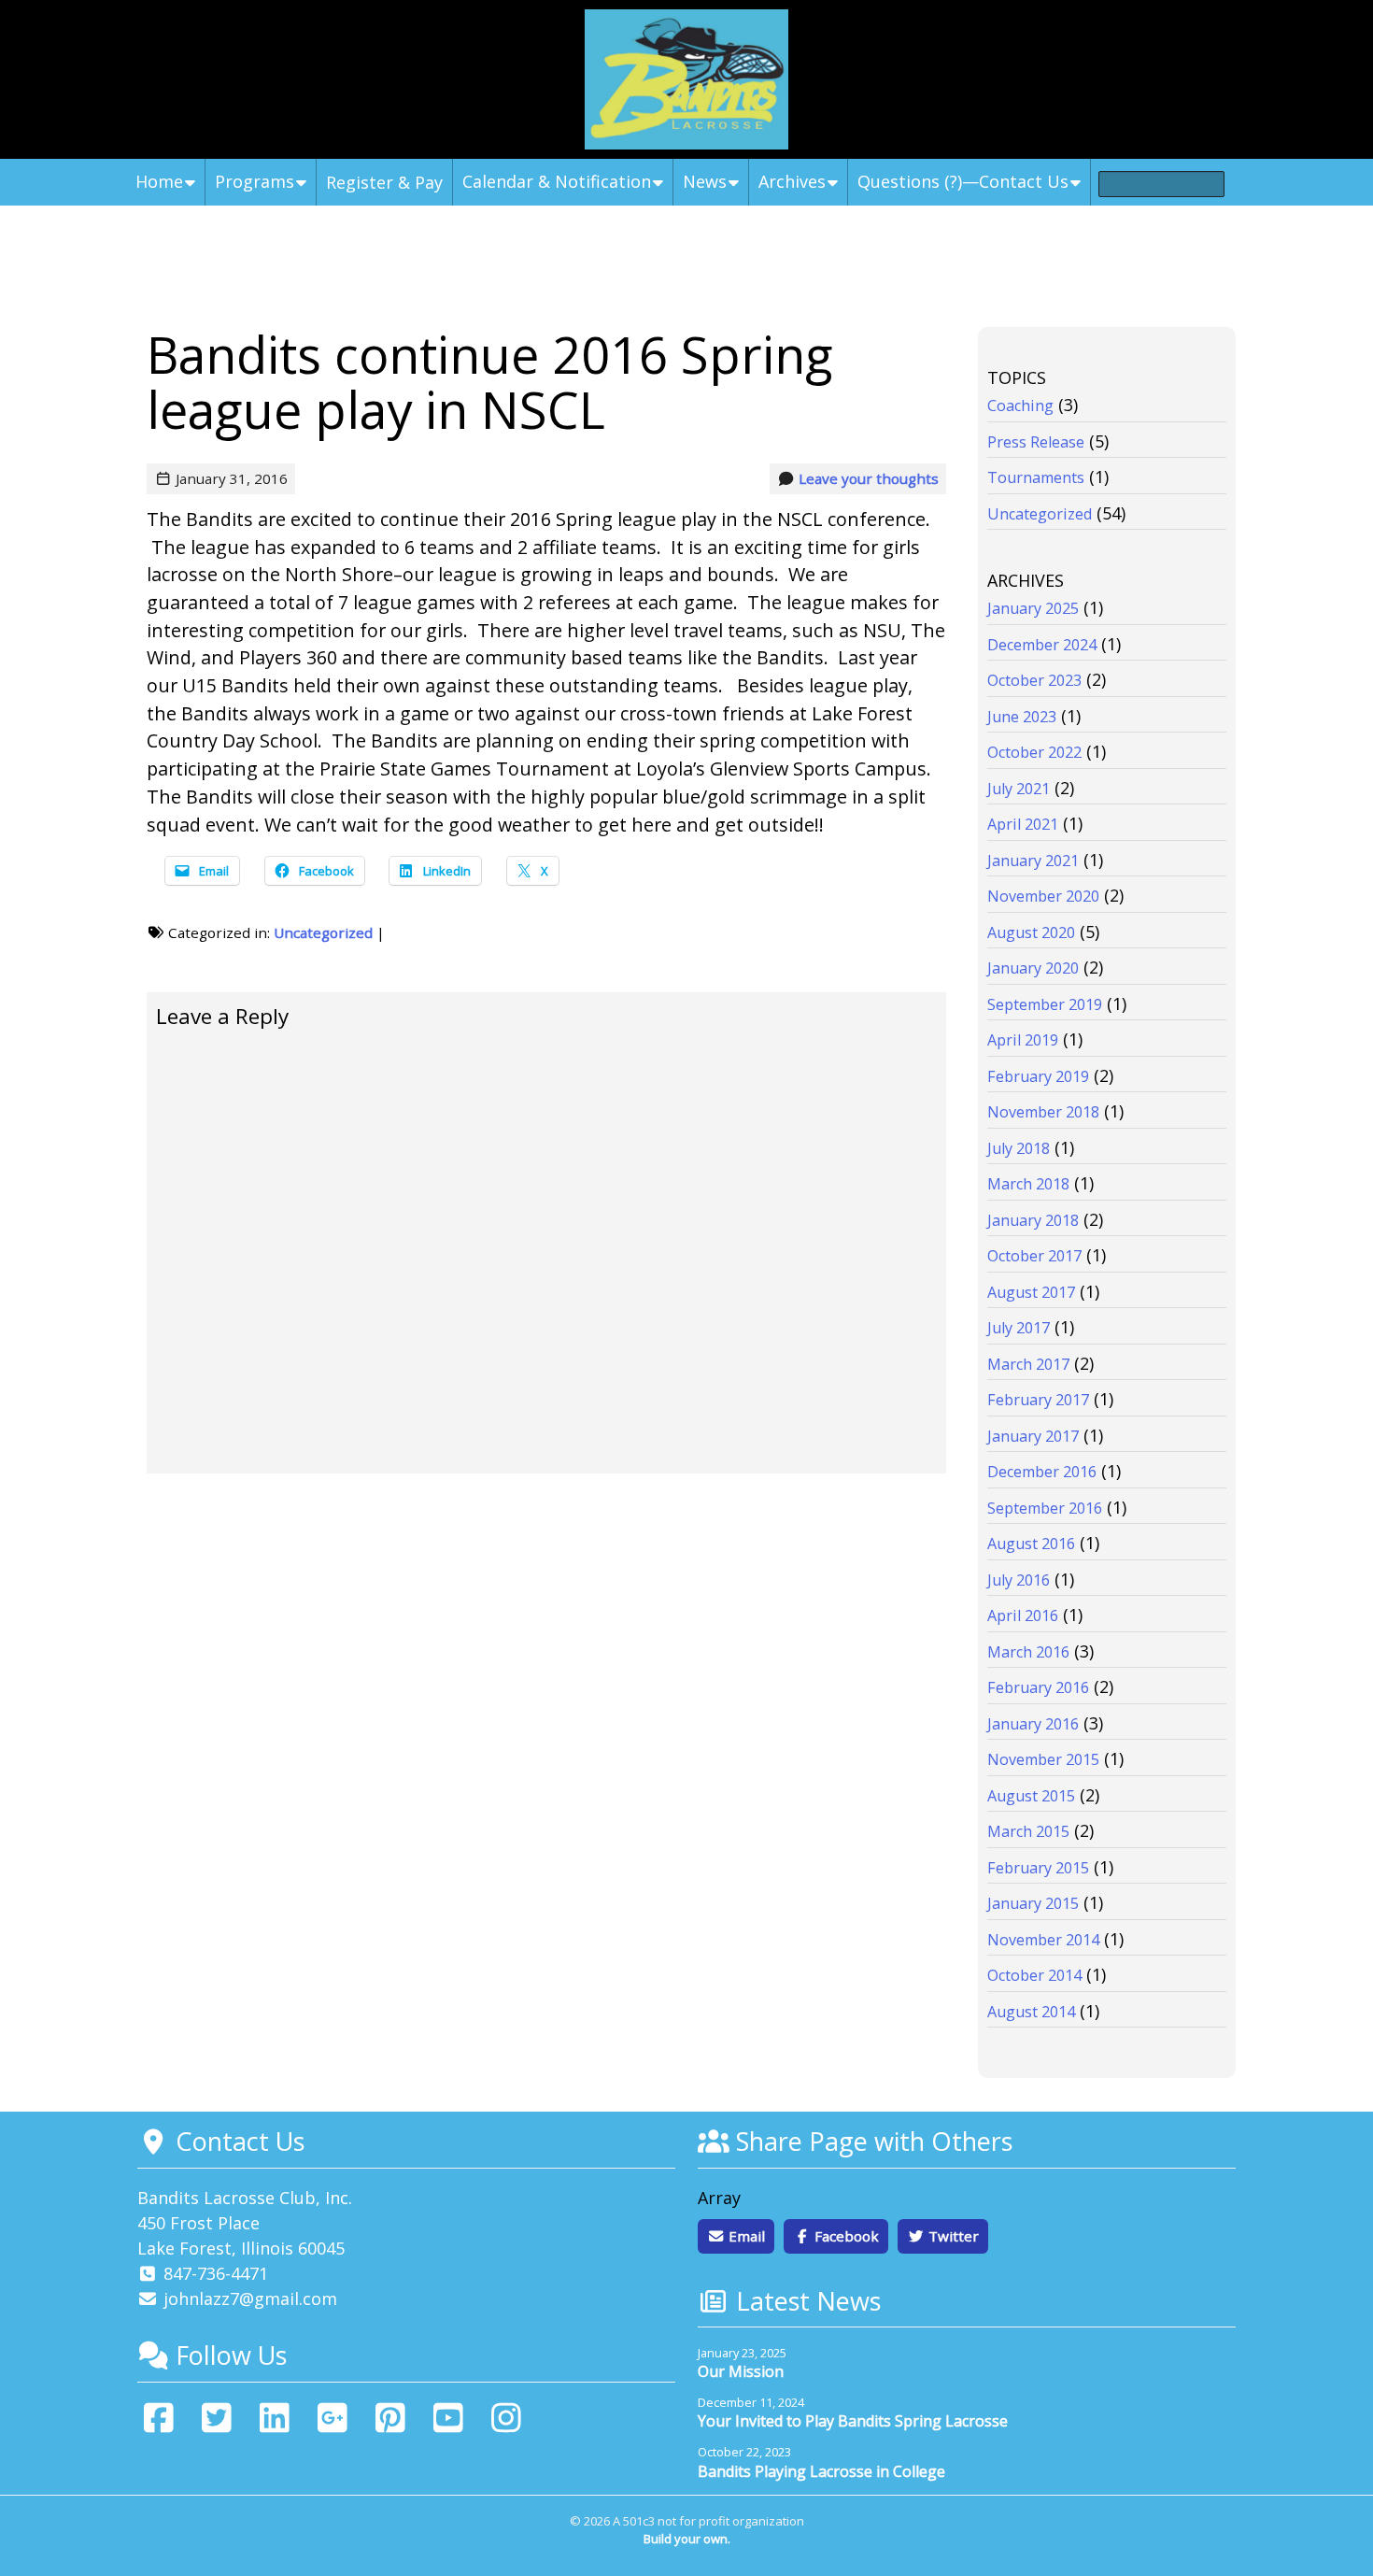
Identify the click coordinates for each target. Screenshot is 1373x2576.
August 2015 (1031, 1796)
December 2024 (1042, 645)
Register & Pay (384, 182)
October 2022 (1034, 752)
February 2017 (1038, 1400)
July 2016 (1019, 1580)
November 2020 (1043, 896)
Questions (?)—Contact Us (963, 181)
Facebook (845, 2236)
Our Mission (741, 2371)
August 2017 (1031, 1292)
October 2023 (1034, 680)
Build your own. (687, 2539)
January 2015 (1033, 1903)
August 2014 (1031, 2012)
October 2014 (1034, 1975)
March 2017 (1028, 1364)
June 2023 (1022, 717)
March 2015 (1028, 1831)
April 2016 (1023, 1615)
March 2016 (1028, 1652)
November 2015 (1043, 1759)
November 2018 (1043, 1112)
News (705, 181)
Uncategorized (323, 932)
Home (159, 181)
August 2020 (1031, 932)
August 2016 (1031, 1544)
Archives (792, 181)
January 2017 (1033, 1436)
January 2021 (1033, 861)
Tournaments (1036, 477)
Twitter (952, 2236)
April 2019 (1023, 1040)
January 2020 (1033, 968)
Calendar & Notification (557, 181)
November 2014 (1043, 1940)
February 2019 (1038, 1076)
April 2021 (1023, 824)
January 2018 (1033, 1220)
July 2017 (1019, 1328)
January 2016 (1033, 1724)
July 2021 (1019, 789)
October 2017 (1034, 1256)
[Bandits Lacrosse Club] (686, 79)
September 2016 (1045, 1508)
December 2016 (1042, 1472)
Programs (255, 181)
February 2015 (1038, 1868)
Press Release (1036, 442)
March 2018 (1028, 1184)
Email (745, 2236)
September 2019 (1045, 1004)
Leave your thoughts (869, 478)
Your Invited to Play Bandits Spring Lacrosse (853, 2421)
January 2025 (1033, 608)
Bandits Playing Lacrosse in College (821, 2471)
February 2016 (1038, 1687)
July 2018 (1019, 1148)
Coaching (1020, 406)
